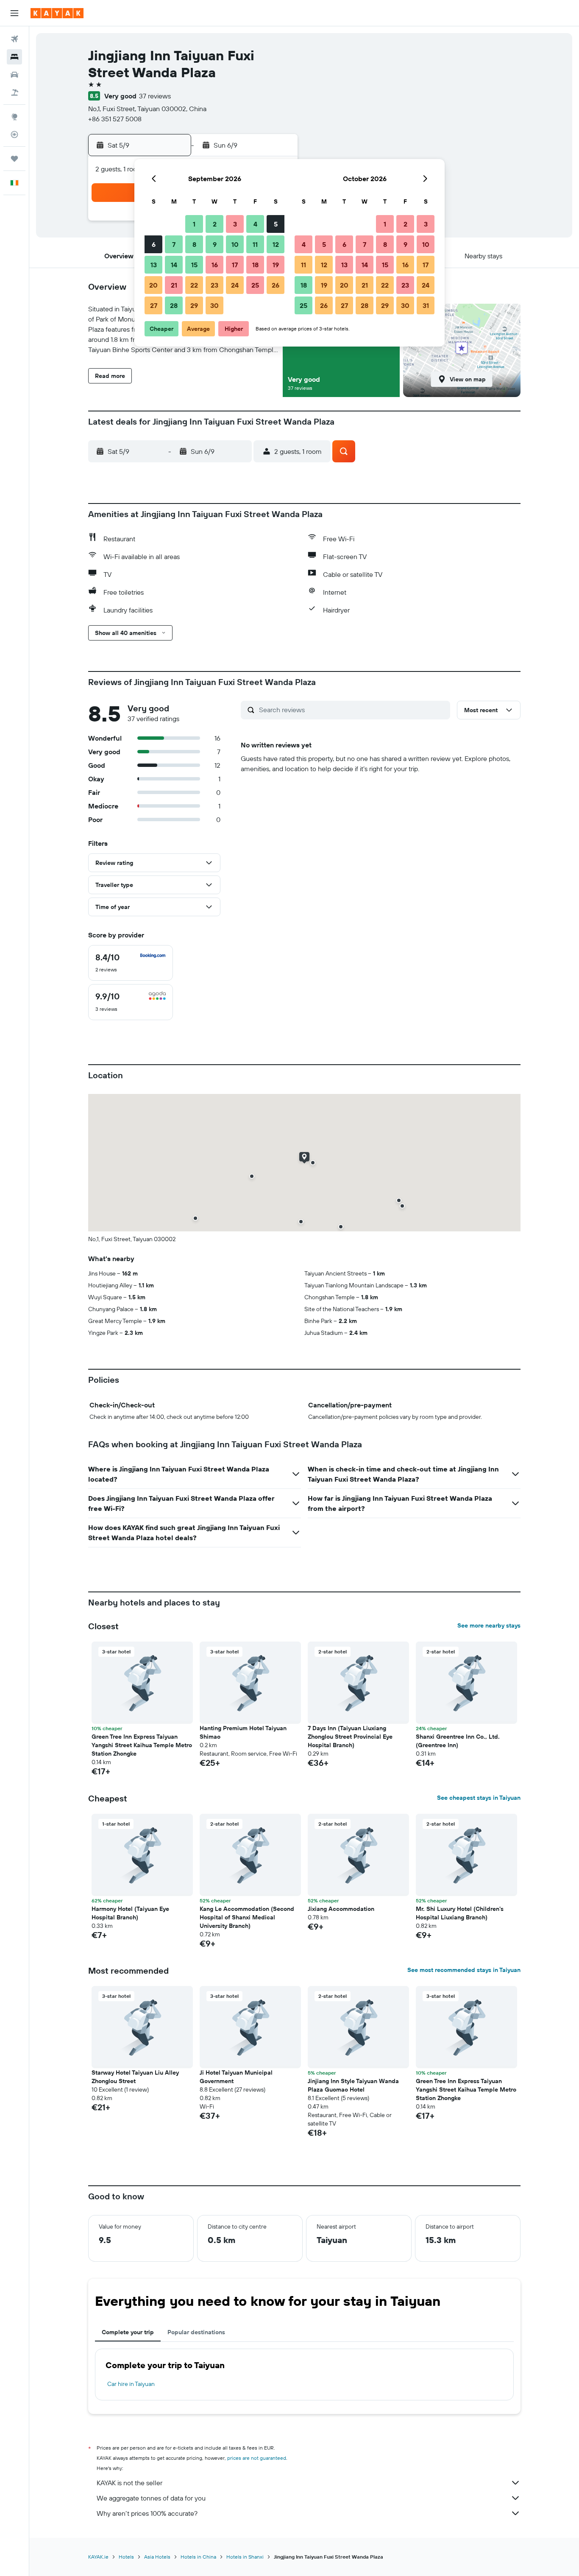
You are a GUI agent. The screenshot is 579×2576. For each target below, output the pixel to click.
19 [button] (276, 265)
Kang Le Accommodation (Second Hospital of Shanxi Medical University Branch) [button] (247, 1917)
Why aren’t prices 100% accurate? (147, 2513)
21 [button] (174, 285)
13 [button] (154, 265)
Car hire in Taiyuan (131, 2384)
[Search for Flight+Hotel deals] (14, 92)
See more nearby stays (489, 1625)
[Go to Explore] (14, 117)
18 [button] (255, 265)
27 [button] (154, 305)
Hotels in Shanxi (245, 2557)
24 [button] (235, 285)
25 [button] (255, 285)
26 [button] (276, 285)
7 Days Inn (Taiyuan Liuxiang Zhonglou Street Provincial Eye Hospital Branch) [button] (350, 1737)
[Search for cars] (14, 75)
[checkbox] (131, 963)
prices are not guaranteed (257, 2458)
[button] (14, 13)
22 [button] (194, 285)
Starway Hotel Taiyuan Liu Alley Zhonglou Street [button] (135, 2077)
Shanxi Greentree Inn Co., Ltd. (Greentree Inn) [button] (458, 1741)
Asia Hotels (157, 2557)
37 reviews (155, 96)
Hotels (126, 2557)
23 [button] (214, 285)
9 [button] (215, 244)
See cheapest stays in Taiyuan (479, 1798)
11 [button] (255, 244)
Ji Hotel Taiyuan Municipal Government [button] (236, 2077)
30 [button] (214, 305)
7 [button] (174, 244)
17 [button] (235, 265)
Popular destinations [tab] (196, 2332)
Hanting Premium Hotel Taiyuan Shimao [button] (243, 1732)
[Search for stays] (14, 57)
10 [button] (235, 244)
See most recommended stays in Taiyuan (464, 1970)
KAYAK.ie (98, 2557)
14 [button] (174, 265)
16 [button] (215, 265)
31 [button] (426, 305)
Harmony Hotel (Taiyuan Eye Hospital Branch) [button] (130, 1913)
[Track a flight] (14, 134)
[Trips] (14, 159)
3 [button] (235, 224)
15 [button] (194, 265)
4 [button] (255, 224)
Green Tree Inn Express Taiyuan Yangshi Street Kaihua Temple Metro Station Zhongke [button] (142, 1745)
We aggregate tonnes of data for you (151, 2498)
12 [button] (276, 244)
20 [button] (153, 285)
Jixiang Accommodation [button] (341, 1909)
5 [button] (276, 224)
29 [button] (194, 305)
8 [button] (194, 244)
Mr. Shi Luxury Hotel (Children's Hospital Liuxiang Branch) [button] (460, 1913)
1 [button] (194, 224)
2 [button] (215, 224)
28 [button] (174, 305)
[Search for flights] (14, 39)
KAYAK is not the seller (129, 2483)
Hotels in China (198, 2557)
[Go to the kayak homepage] (57, 13)
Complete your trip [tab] (128, 2332)
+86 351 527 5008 (115, 119)
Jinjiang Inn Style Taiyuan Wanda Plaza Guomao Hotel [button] (353, 2085)
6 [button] (154, 244)
